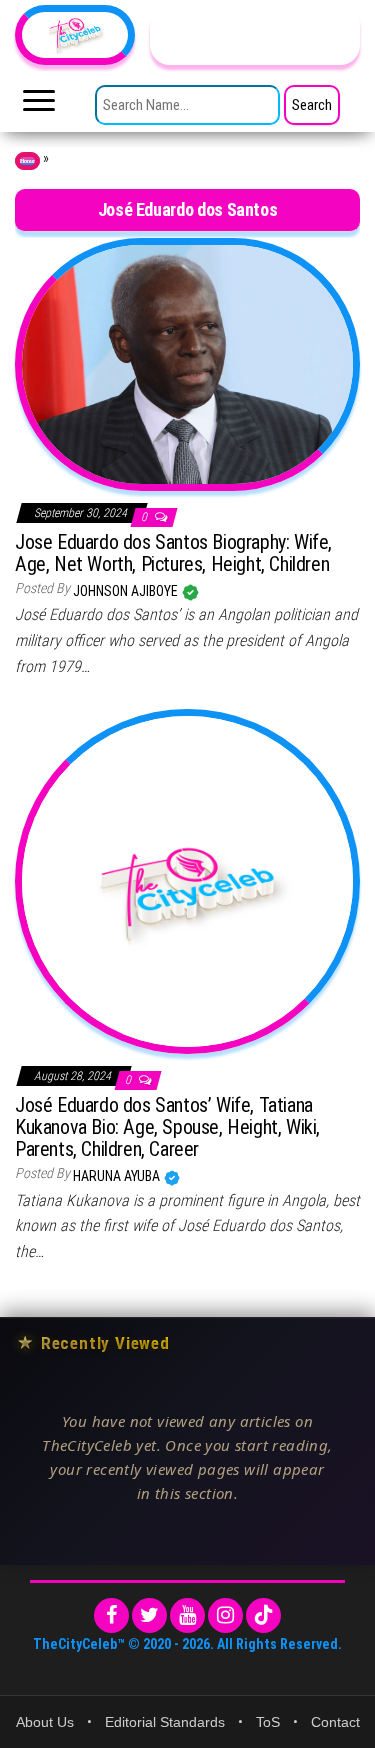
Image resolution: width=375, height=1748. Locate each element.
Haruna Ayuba (118, 1176)
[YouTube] (187, 1615)
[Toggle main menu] (39, 106)
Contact (335, 1722)
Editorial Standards (165, 1722)
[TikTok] (263, 1615)
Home (27, 161)
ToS (268, 1722)
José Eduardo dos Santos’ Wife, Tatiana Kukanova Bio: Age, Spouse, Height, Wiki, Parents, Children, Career (167, 1127)
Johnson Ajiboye (127, 591)
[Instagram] (225, 1615)
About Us (45, 1722)
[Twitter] (149, 1615)
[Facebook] (111, 1615)
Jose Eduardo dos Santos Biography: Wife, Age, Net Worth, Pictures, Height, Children (173, 553)
